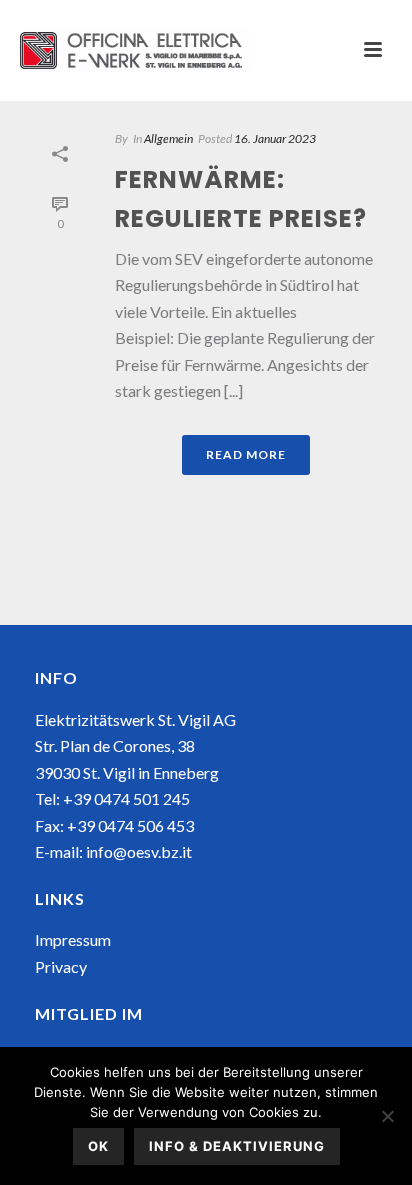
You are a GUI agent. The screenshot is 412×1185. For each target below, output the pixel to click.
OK (98, 1146)
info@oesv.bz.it (139, 851)
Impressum (73, 939)
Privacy (61, 966)
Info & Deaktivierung (237, 1146)
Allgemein (168, 138)
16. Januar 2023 (275, 138)
